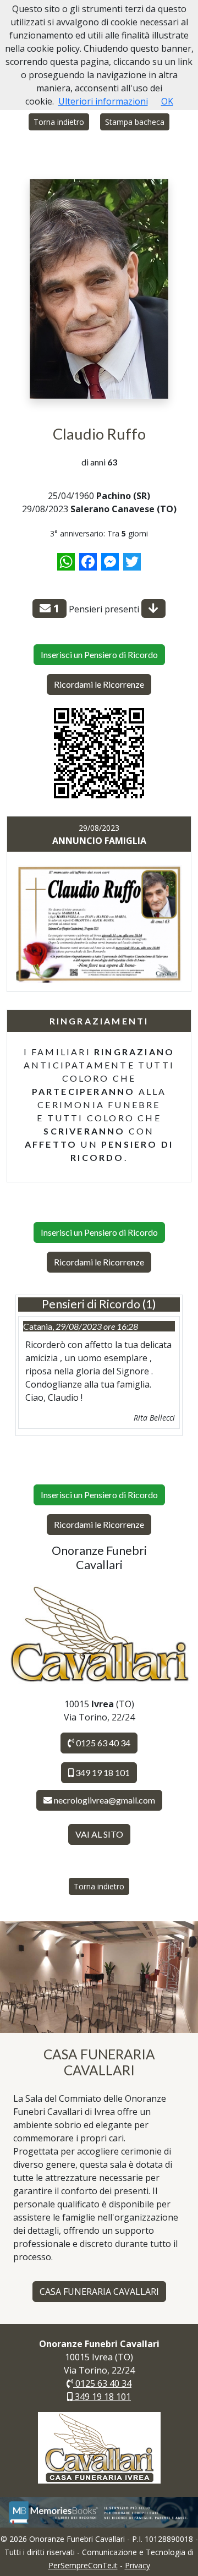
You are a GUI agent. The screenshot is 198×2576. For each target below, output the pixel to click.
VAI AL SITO (99, 1834)
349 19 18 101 (102, 1772)
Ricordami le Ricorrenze (99, 684)
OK (167, 101)
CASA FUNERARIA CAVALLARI (99, 2292)
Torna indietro (59, 122)
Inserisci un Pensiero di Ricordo (99, 654)
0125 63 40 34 (102, 1743)
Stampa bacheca (135, 122)
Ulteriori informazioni (103, 101)
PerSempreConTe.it (83, 2565)
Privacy (137, 2565)
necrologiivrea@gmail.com (105, 1800)
